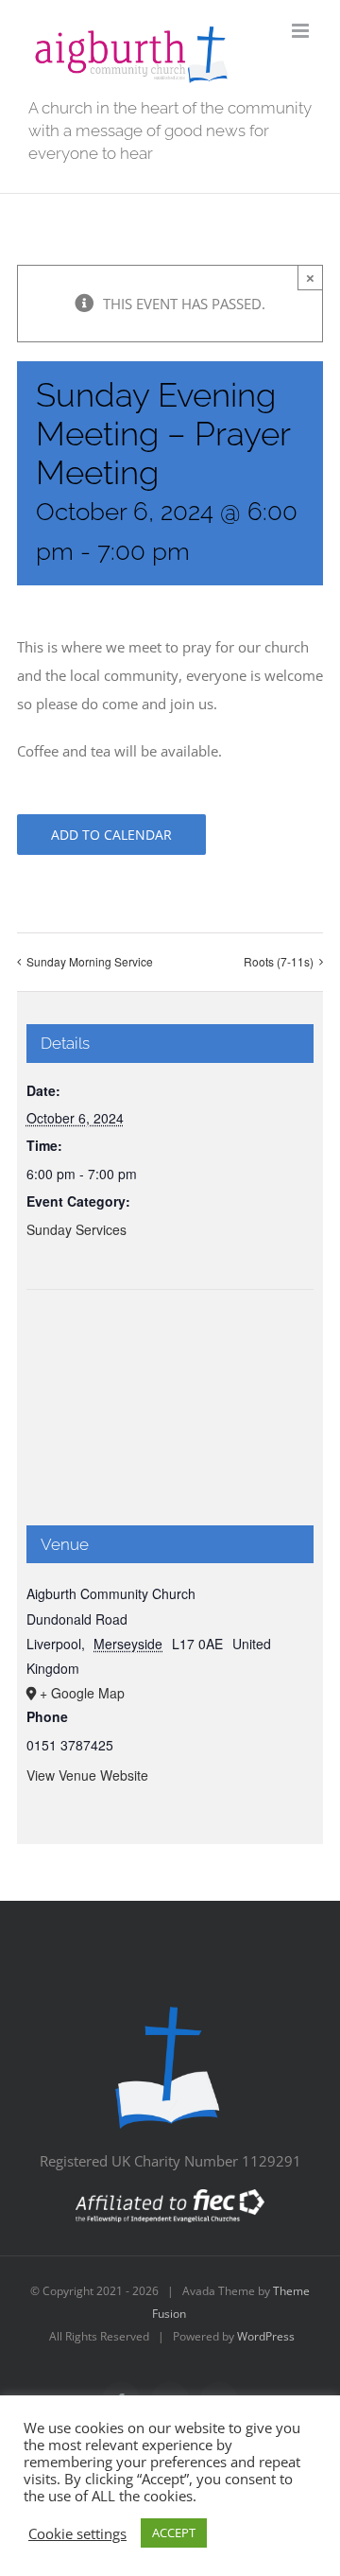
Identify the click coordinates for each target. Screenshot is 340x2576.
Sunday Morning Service (90, 961)
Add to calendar (111, 835)
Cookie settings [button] (77, 2533)
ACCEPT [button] (174, 2532)
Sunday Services (76, 1229)
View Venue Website (87, 1775)
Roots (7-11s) (279, 961)
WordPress (266, 2336)
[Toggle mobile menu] (302, 31)
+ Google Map (82, 1693)
